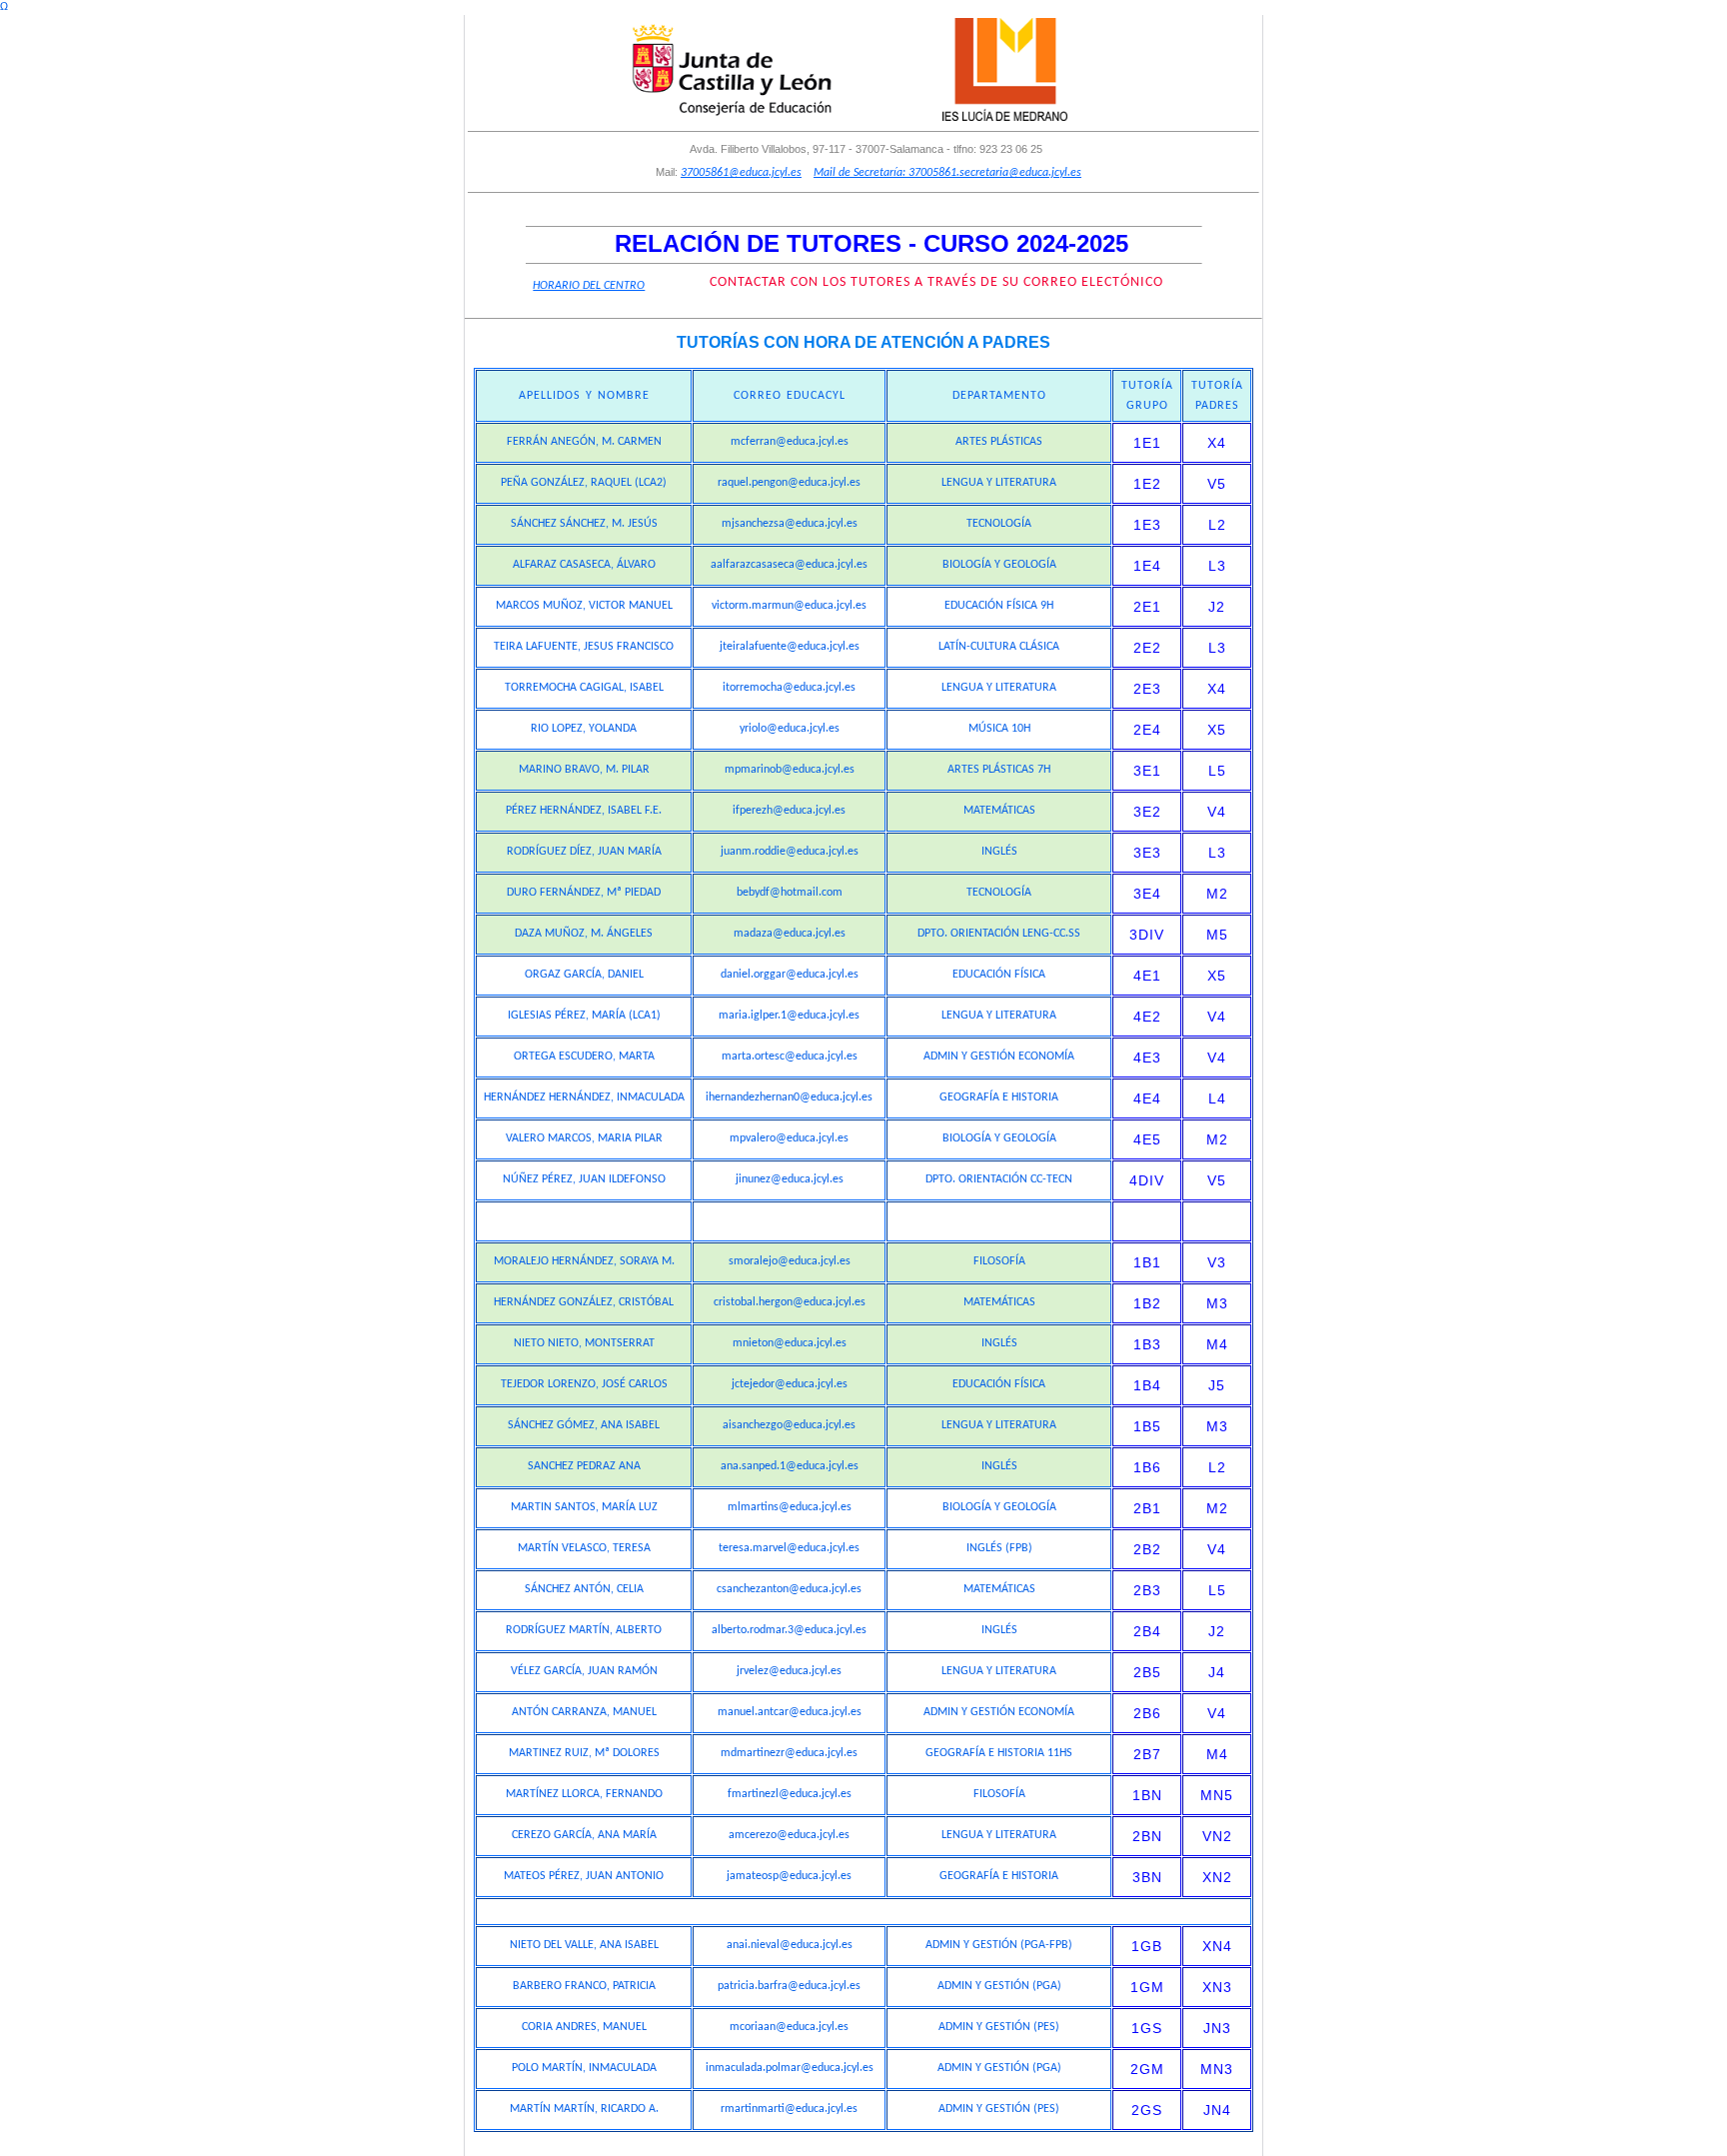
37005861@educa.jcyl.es (741, 173)
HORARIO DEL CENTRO (589, 286)
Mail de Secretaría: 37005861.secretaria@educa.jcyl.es (947, 173)
